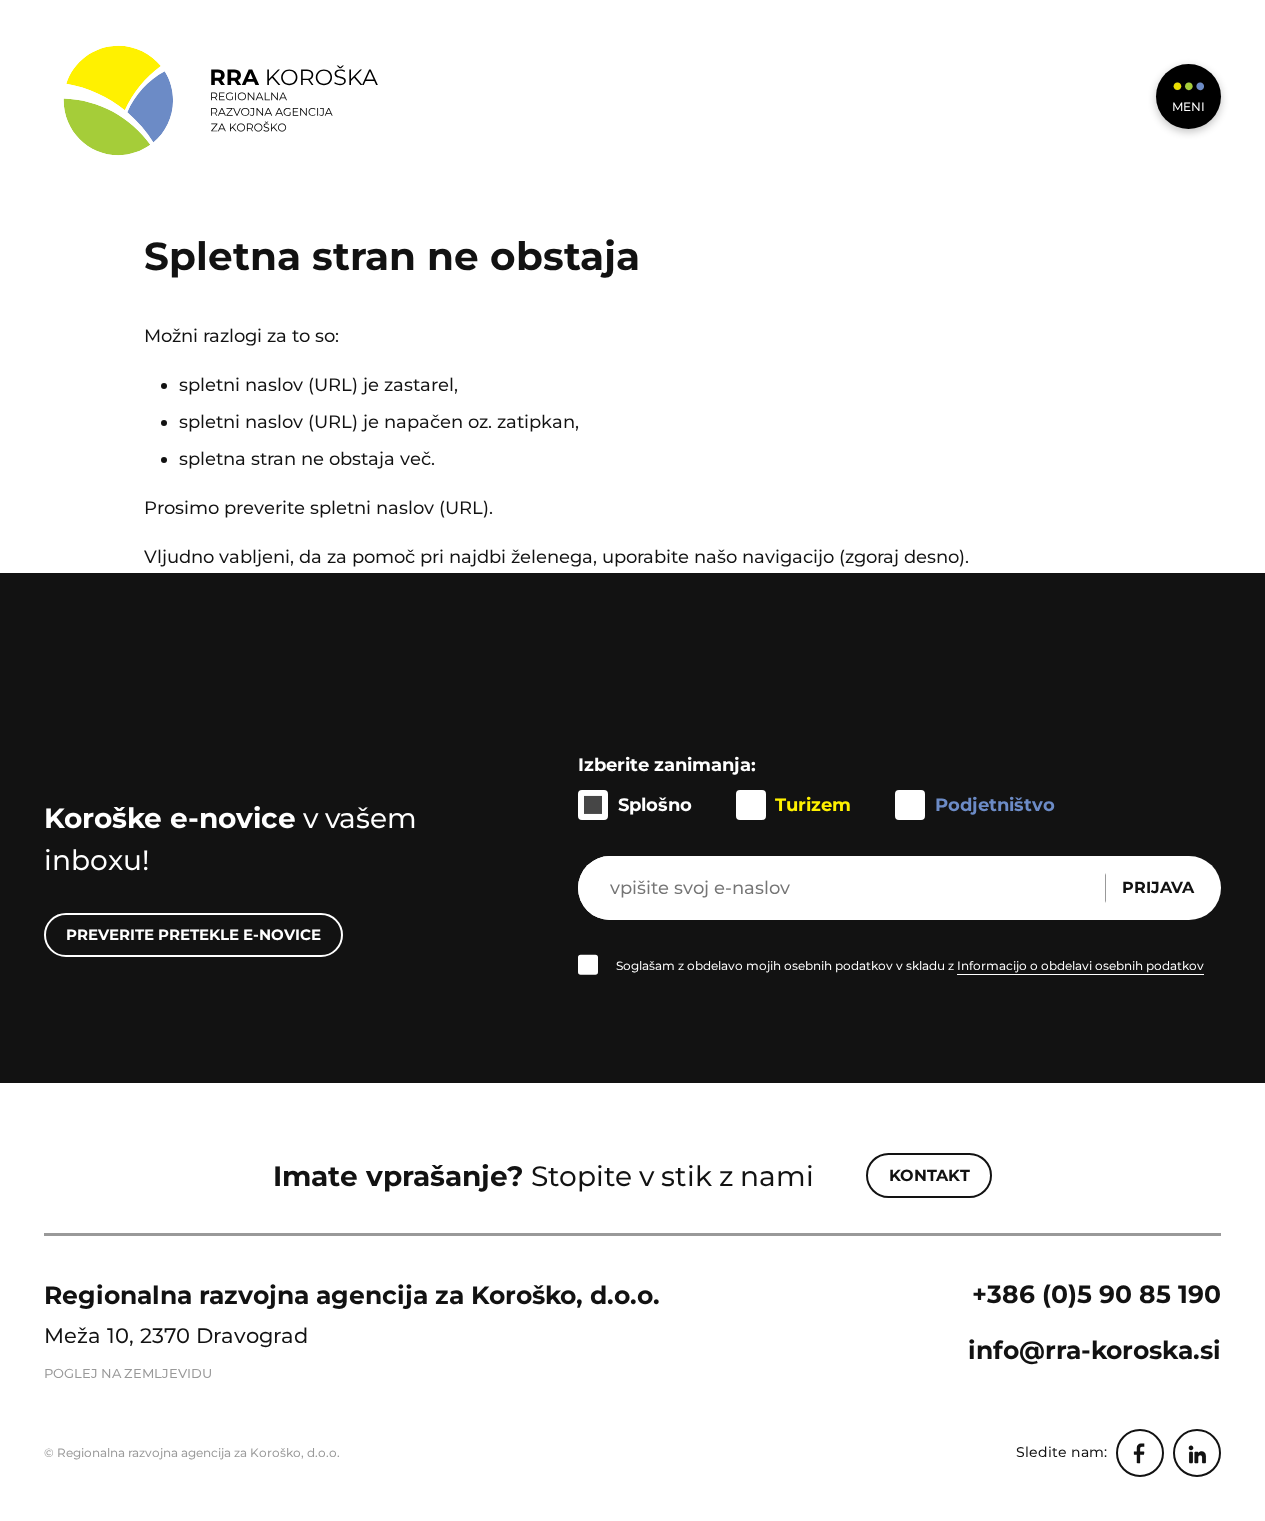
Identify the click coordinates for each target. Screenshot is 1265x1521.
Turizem (813, 804)
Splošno (655, 804)
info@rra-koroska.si (1094, 1350)
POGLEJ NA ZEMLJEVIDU (128, 1373)
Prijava (1158, 887)
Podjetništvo (995, 804)
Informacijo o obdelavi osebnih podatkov (1080, 965)
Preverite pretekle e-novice (193, 934)
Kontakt (929, 1175)
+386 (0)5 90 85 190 (1096, 1294)
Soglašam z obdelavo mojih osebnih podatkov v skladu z (910, 965)
